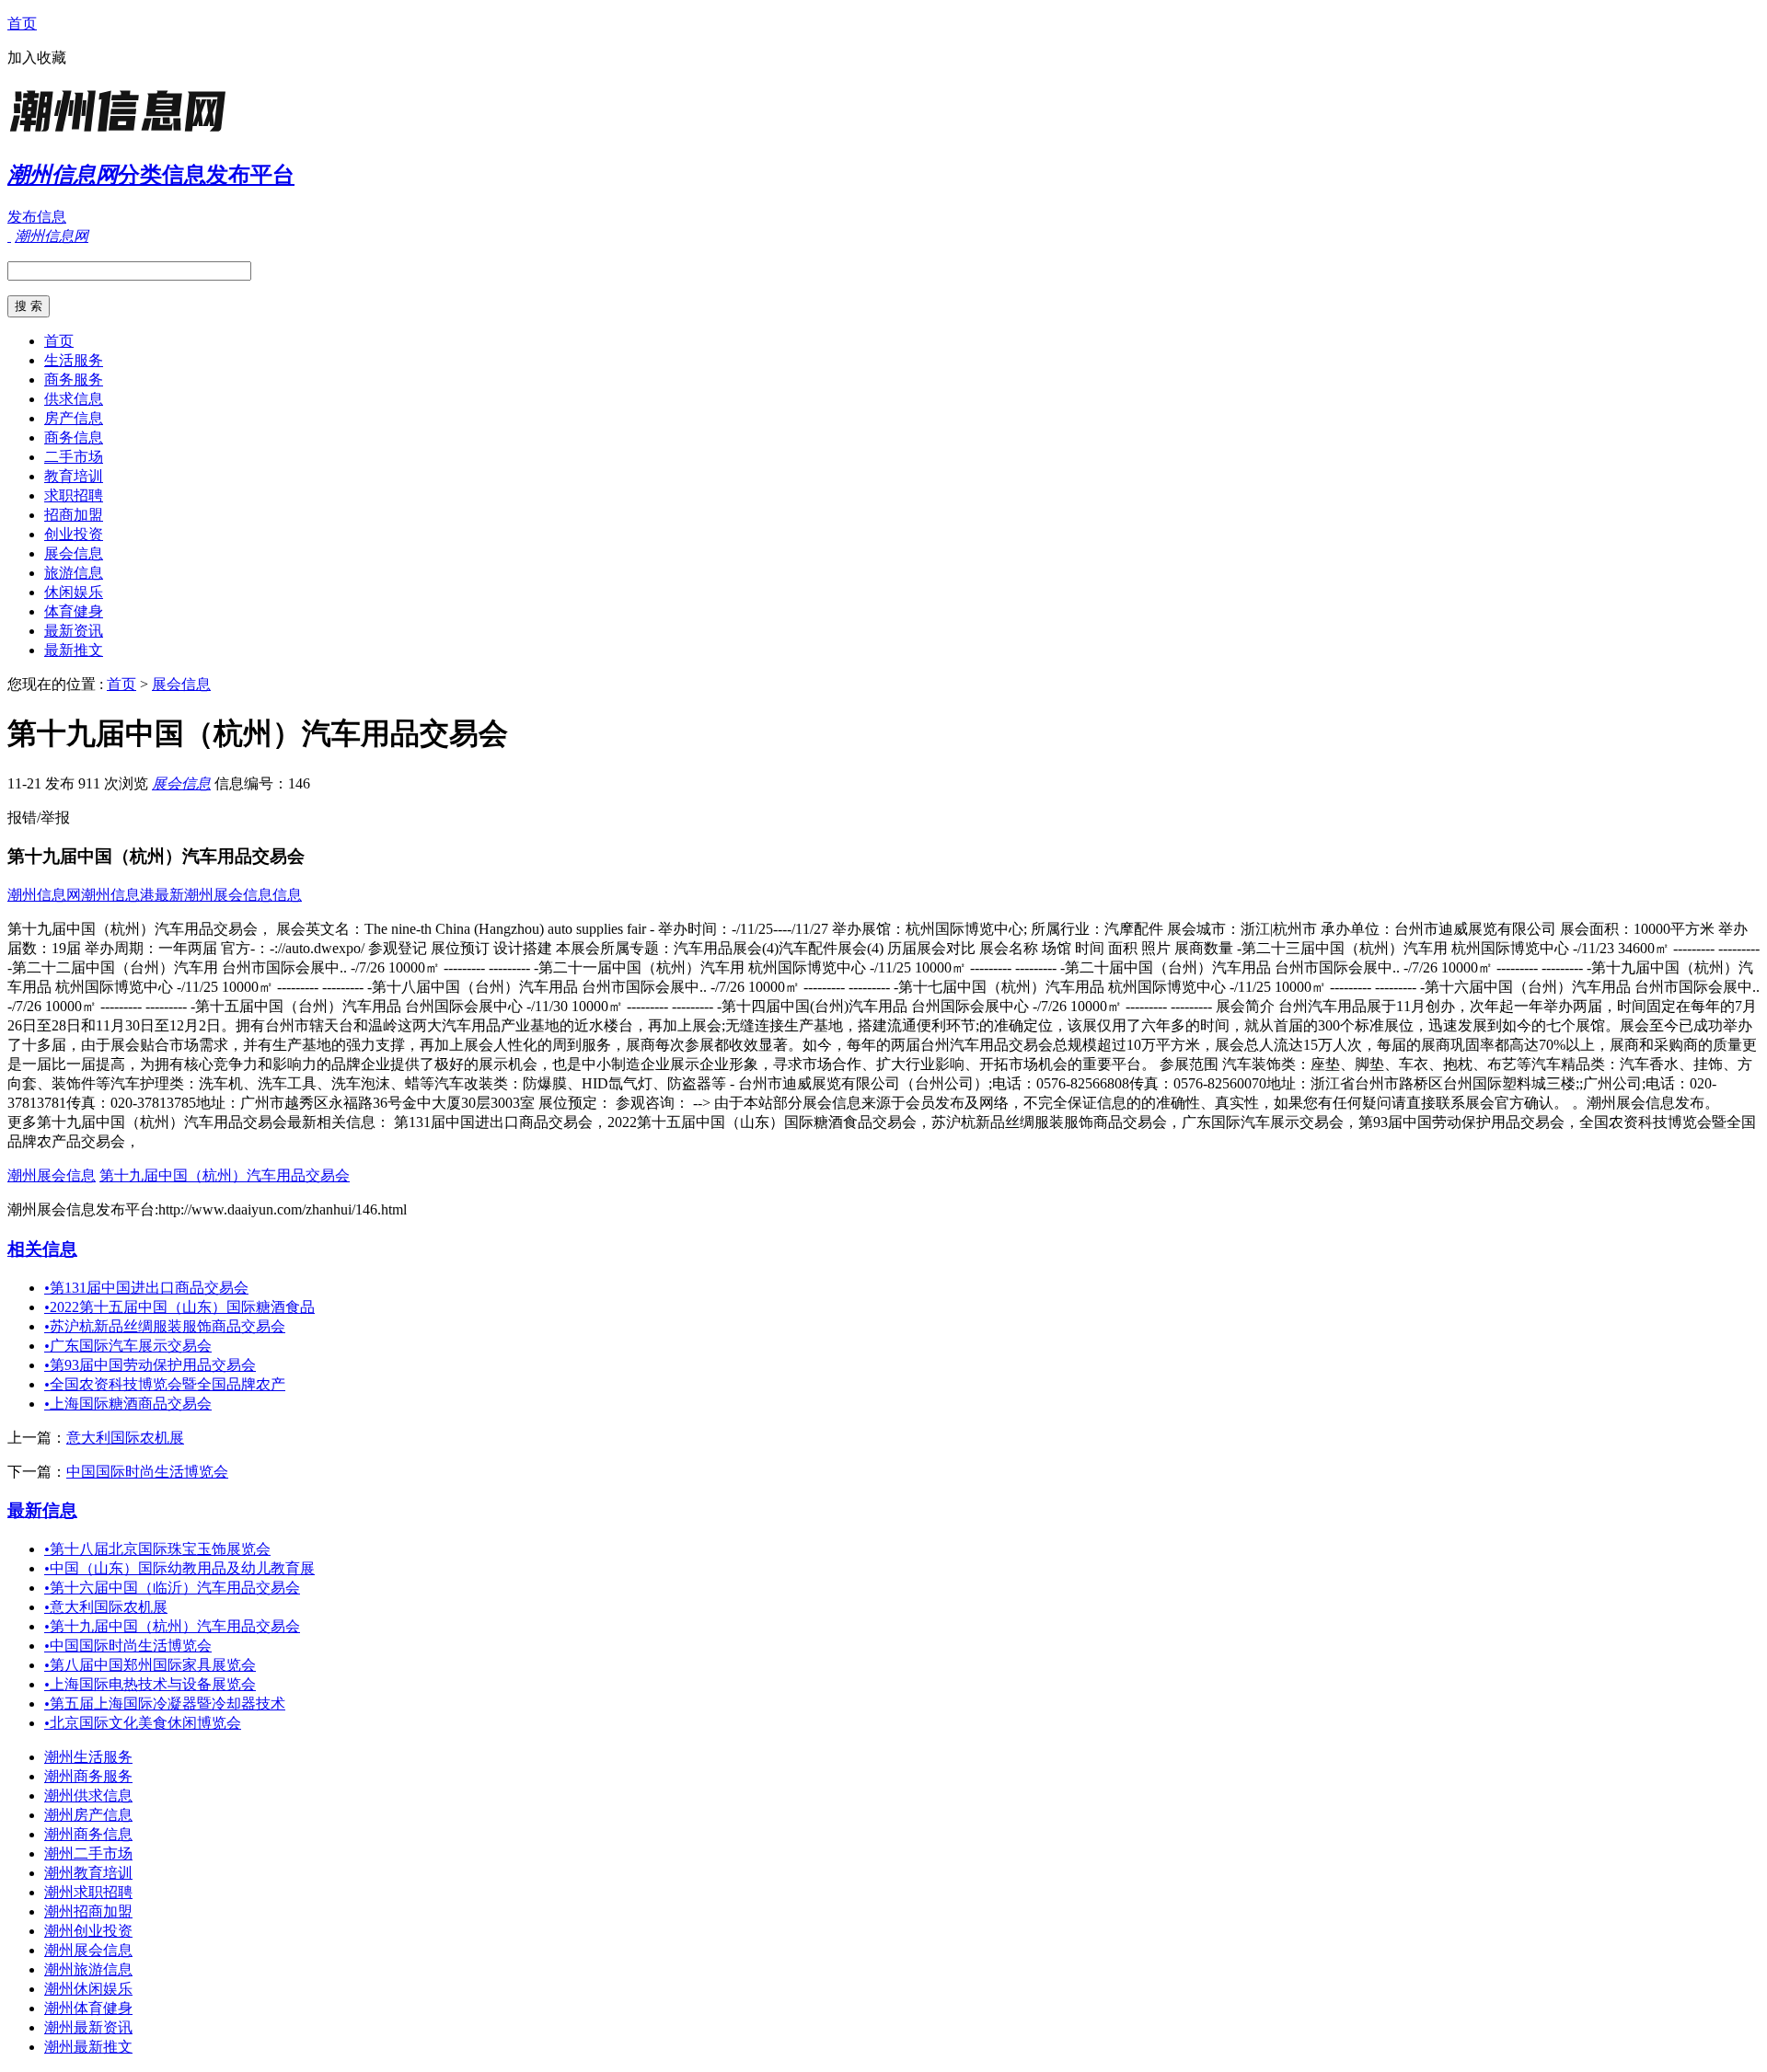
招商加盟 (74, 515)
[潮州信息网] (122, 133)
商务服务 (74, 380)
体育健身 (74, 611)
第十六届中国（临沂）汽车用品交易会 (172, 1588)
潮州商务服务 (88, 1776)
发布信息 (37, 217)
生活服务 (74, 360)
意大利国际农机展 (125, 1438)
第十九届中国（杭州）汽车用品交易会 (225, 1175)
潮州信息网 (44, 895)
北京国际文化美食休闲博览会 (143, 1723)
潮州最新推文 (88, 2047)
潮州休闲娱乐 (88, 1989)
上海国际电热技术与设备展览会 (150, 1684)
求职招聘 (74, 495)
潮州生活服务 (88, 1757)
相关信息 (42, 1249)
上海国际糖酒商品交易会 (128, 1404)
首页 (22, 23)
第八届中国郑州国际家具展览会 (150, 1665)
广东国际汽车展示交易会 (128, 1346)
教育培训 (74, 476)
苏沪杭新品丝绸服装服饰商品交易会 (165, 1326)
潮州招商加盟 (88, 1911)
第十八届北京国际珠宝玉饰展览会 (157, 1549)
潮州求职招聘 (88, 1892)
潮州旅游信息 (88, 1969)
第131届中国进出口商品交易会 (146, 1288)
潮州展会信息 (52, 1175)
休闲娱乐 (74, 592)
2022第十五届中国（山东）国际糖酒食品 (179, 1307)
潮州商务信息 (88, 1834)
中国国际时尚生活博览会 (147, 1472)
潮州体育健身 (88, 2008)
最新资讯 (74, 631)
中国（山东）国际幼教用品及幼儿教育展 (179, 1568)
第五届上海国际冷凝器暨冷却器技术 (165, 1704)
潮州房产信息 (88, 1815)
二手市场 (74, 457)
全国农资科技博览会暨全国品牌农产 (165, 1384)
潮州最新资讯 (88, 2027)
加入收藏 (37, 58)
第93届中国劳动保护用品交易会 (150, 1365)
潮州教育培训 (88, 1873)
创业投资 (74, 534)
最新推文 (74, 650)
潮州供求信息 (88, 1796)
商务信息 (74, 437)
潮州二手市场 (88, 1853)
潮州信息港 (118, 895)
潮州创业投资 (88, 1931)
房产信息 (74, 418)
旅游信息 (74, 573)
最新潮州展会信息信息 (228, 895)
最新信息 (42, 1510)
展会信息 (74, 553)
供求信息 (74, 399)
